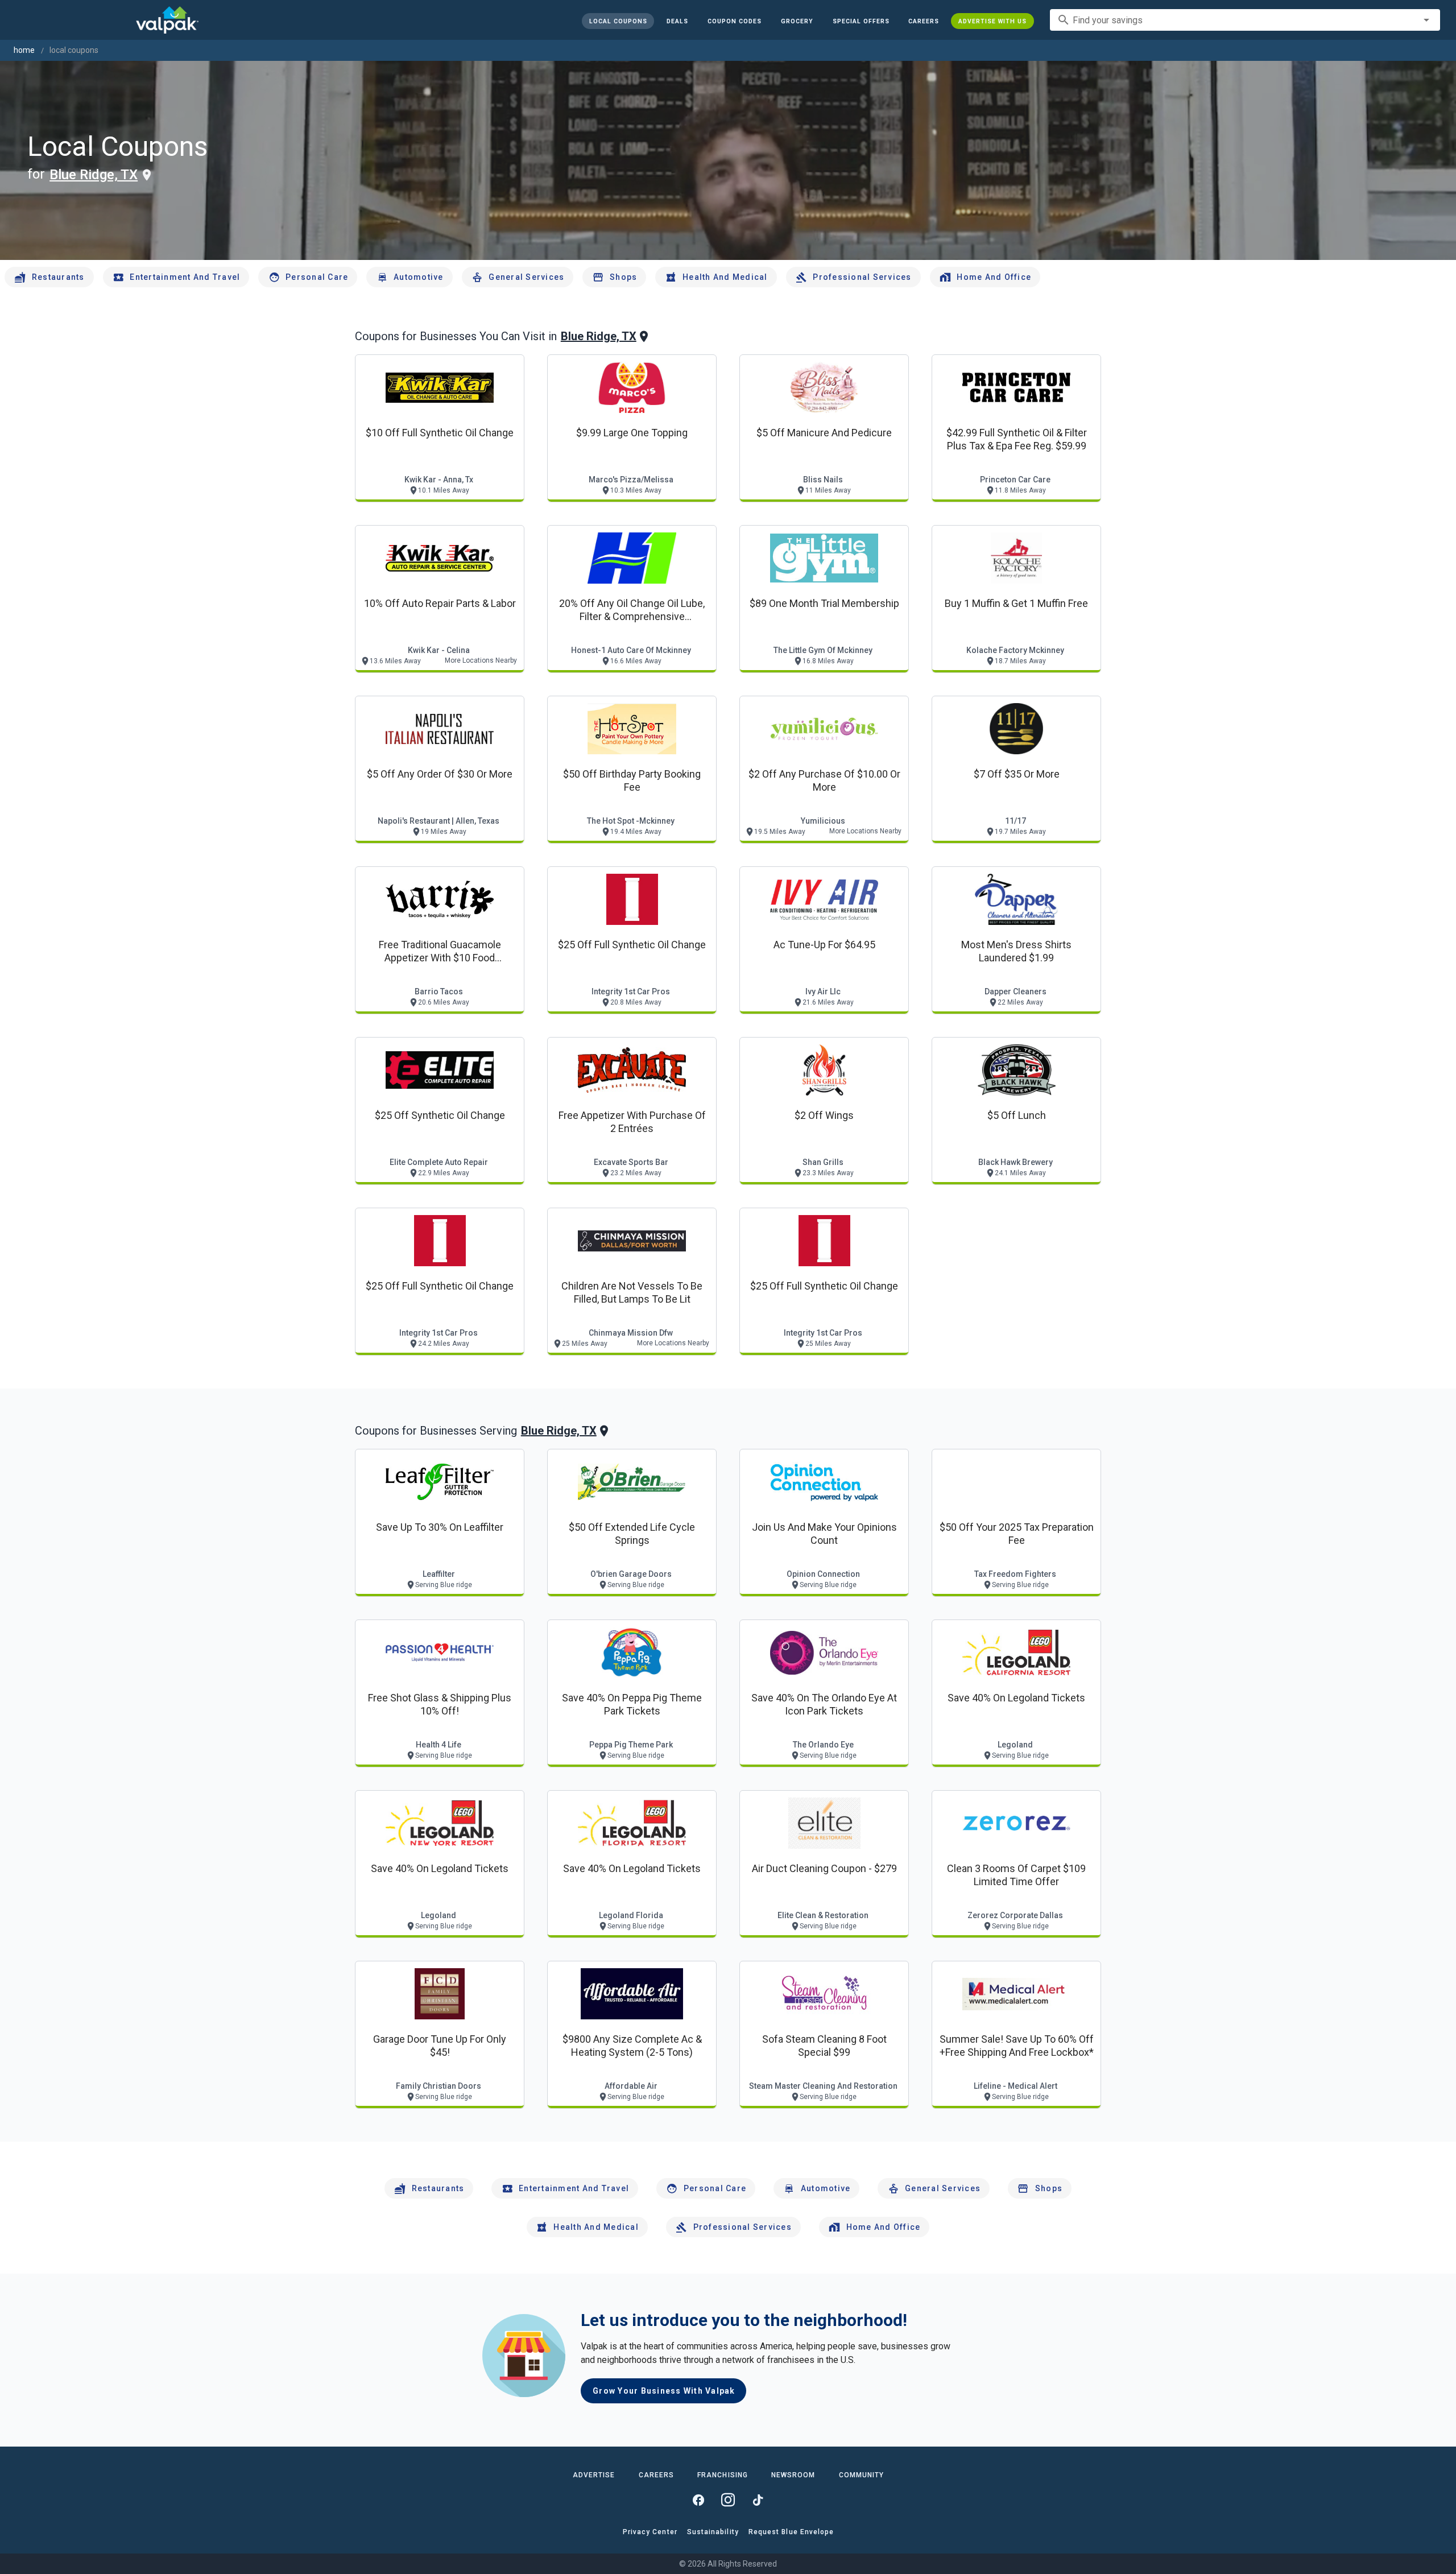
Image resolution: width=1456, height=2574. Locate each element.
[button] (861, 21)
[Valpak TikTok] (758, 2500)
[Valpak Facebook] (698, 2500)
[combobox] (1245, 20)
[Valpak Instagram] (728, 2500)
